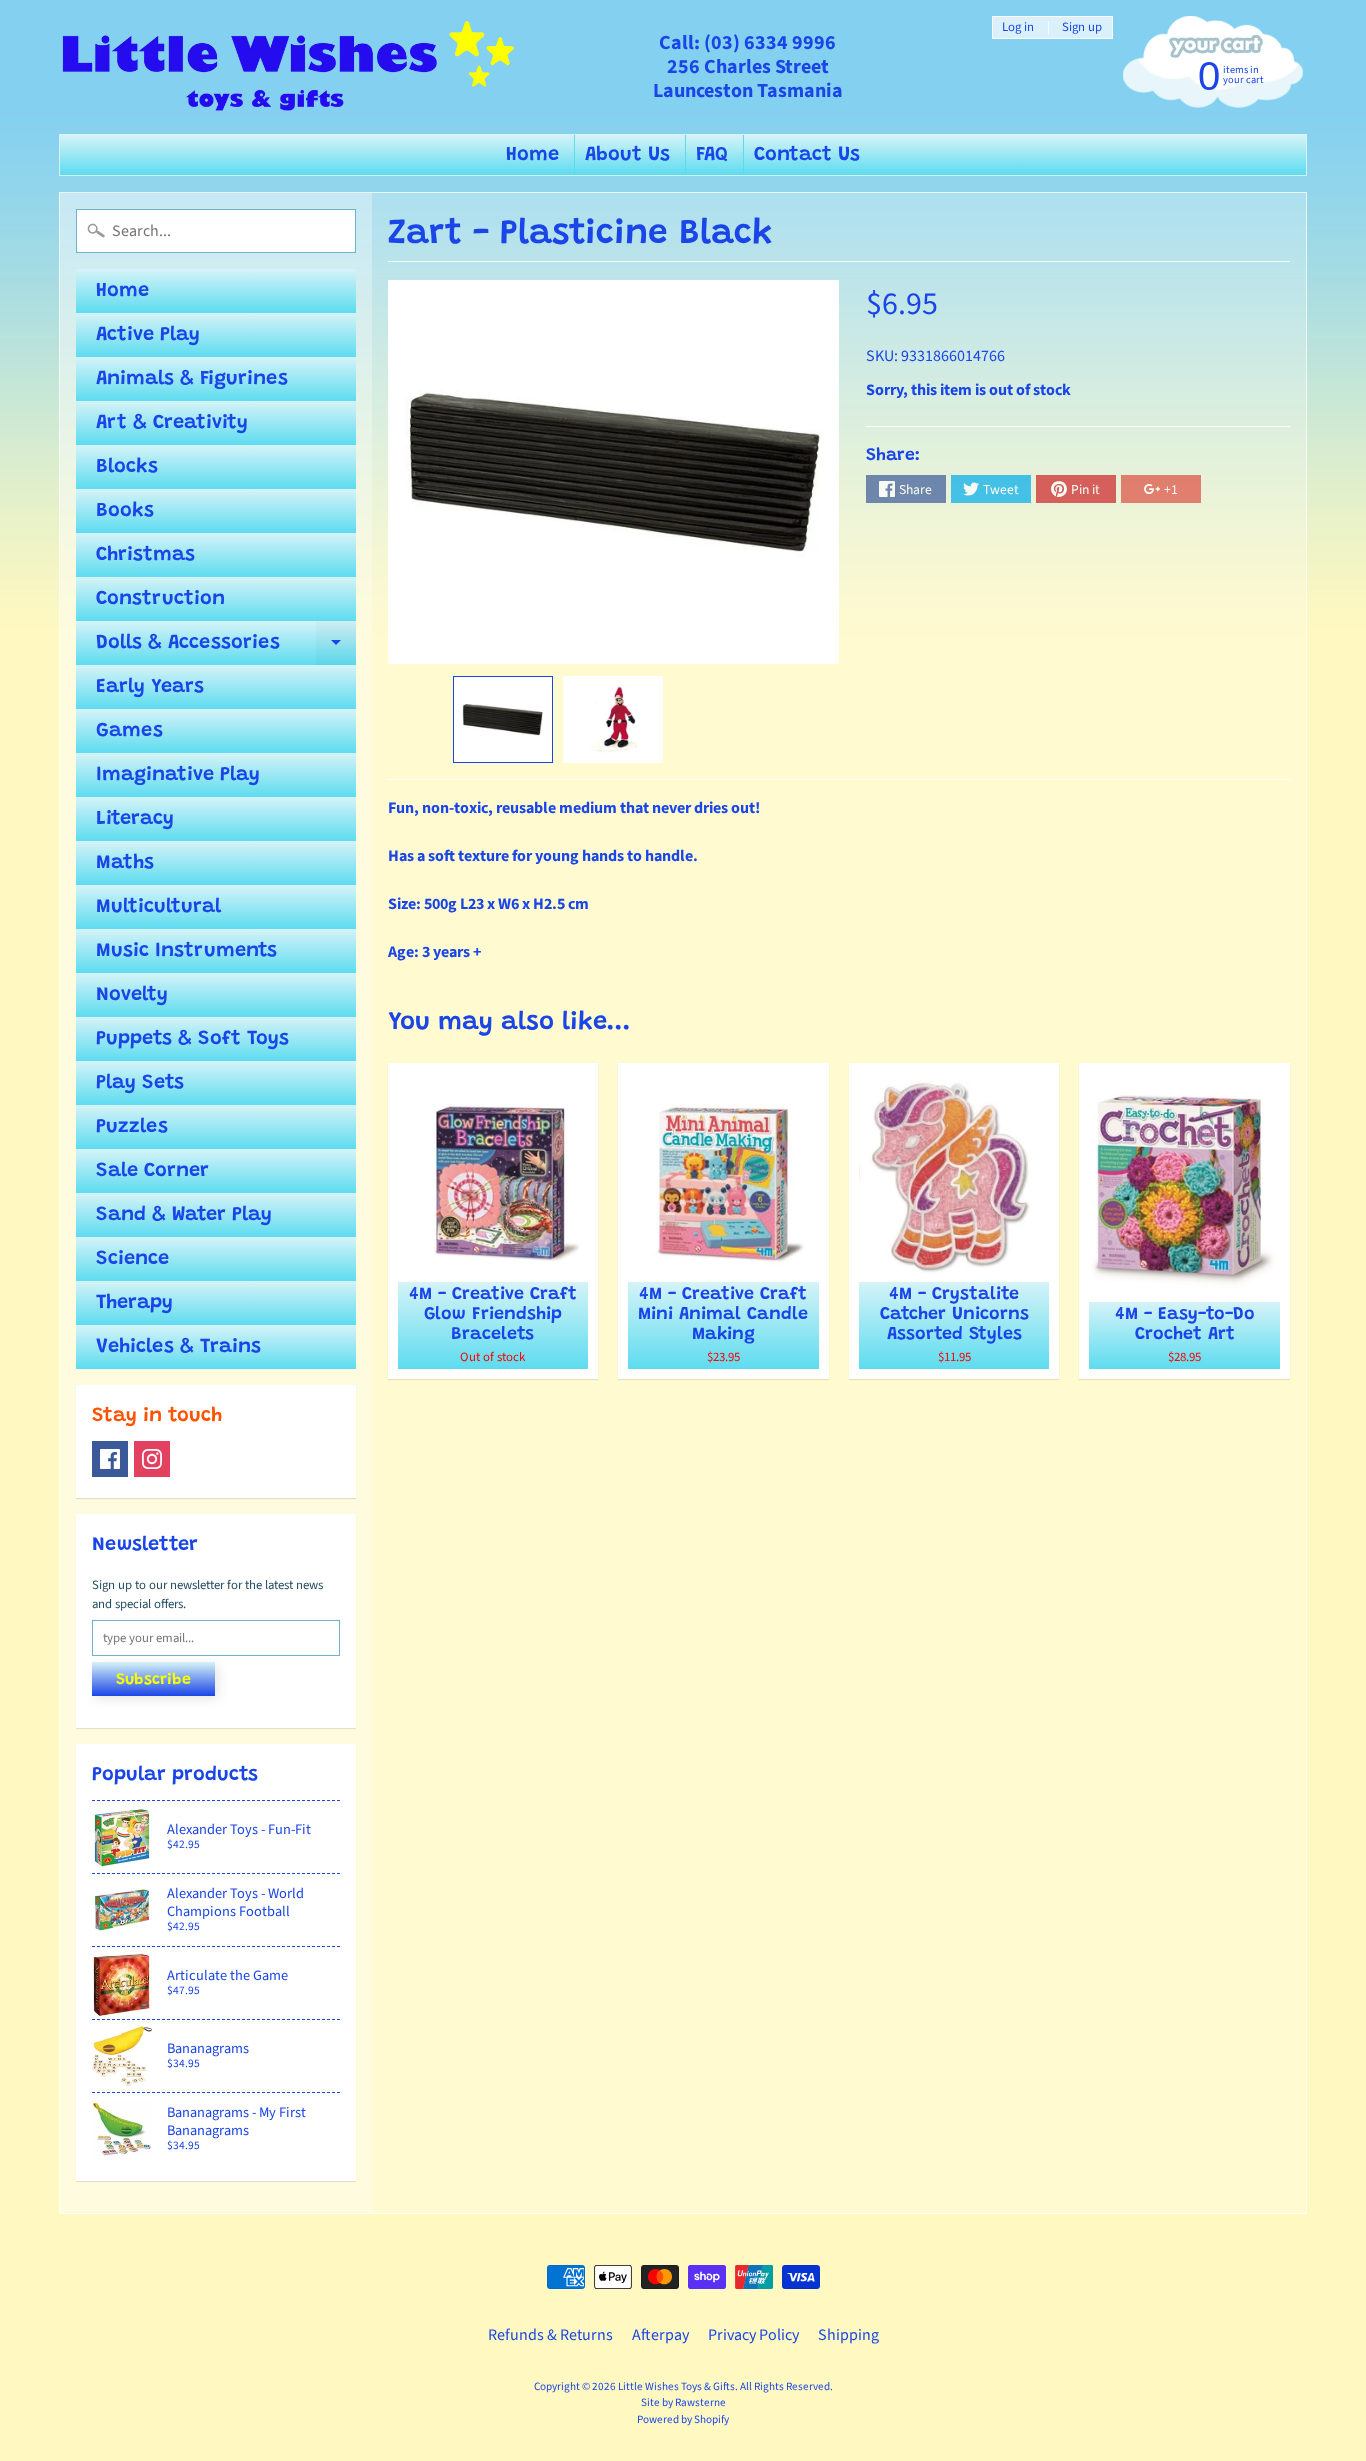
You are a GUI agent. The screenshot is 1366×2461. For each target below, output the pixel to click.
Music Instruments (186, 951)
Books (125, 511)
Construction (160, 599)
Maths (125, 863)
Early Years (150, 687)
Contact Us (807, 155)
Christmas (145, 555)
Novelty (132, 995)
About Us (627, 155)
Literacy (135, 819)
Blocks (127, 467)
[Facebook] (110, 1459)
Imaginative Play (178, 775)
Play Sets (140, 1083)
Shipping (848, 2335)
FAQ (712, 155)
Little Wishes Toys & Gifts (676, 2386)
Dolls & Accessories (226, 649)
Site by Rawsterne (683, 2402)
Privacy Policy (753, 2335)
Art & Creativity (172, 423)
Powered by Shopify (683, 2419)
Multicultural (158, 907)
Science (132, 1259)
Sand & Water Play (184, 1215)
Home (532, 155)
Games (129, 731)
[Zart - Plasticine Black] (503, 719)
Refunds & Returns (550, 2335)
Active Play (148, 335)
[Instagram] (152, 1459)
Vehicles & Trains (178, 1347)
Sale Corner (152, 1171)
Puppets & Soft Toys (192, 1039)
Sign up (1082, 27)
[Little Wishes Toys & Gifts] (288, 67)
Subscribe (153, 1680)
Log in (1018, 27)
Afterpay (660, 2335)
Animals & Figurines (192, 379)
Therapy (134, 1303)
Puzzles (132, 1127)
